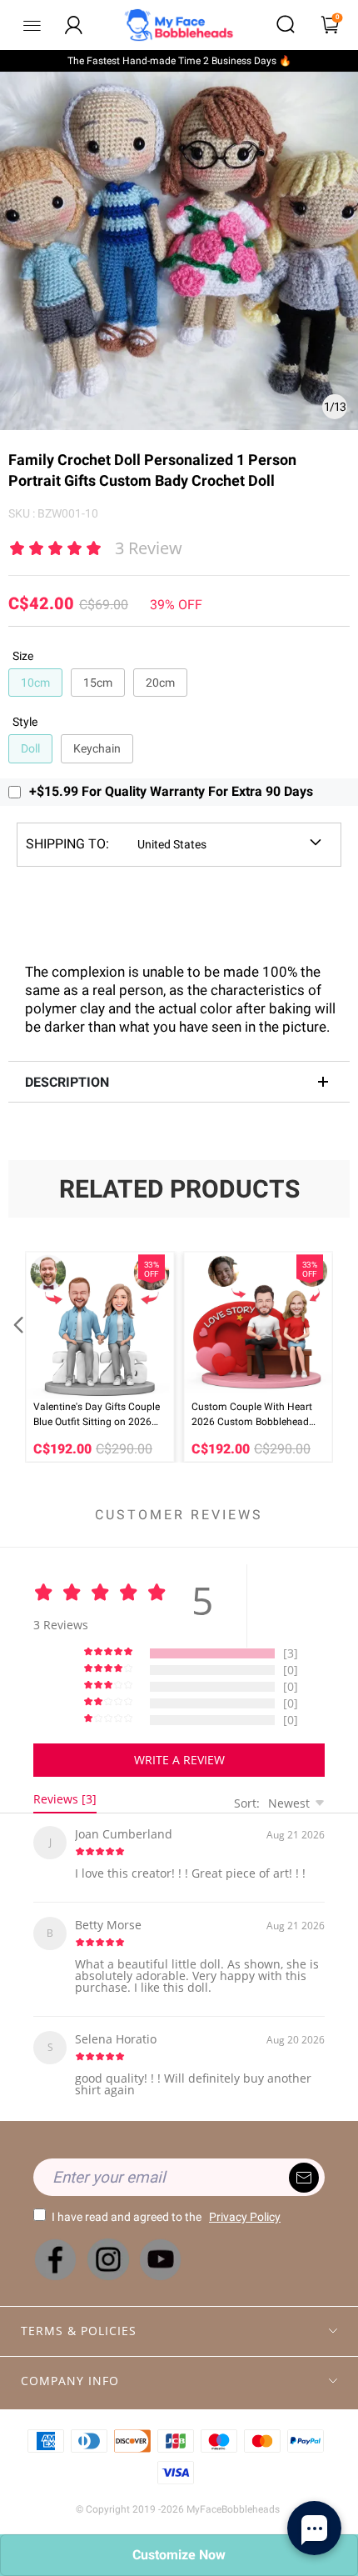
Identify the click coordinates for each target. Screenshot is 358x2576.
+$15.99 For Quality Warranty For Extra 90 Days (171, 791)
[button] (17, 1357)
